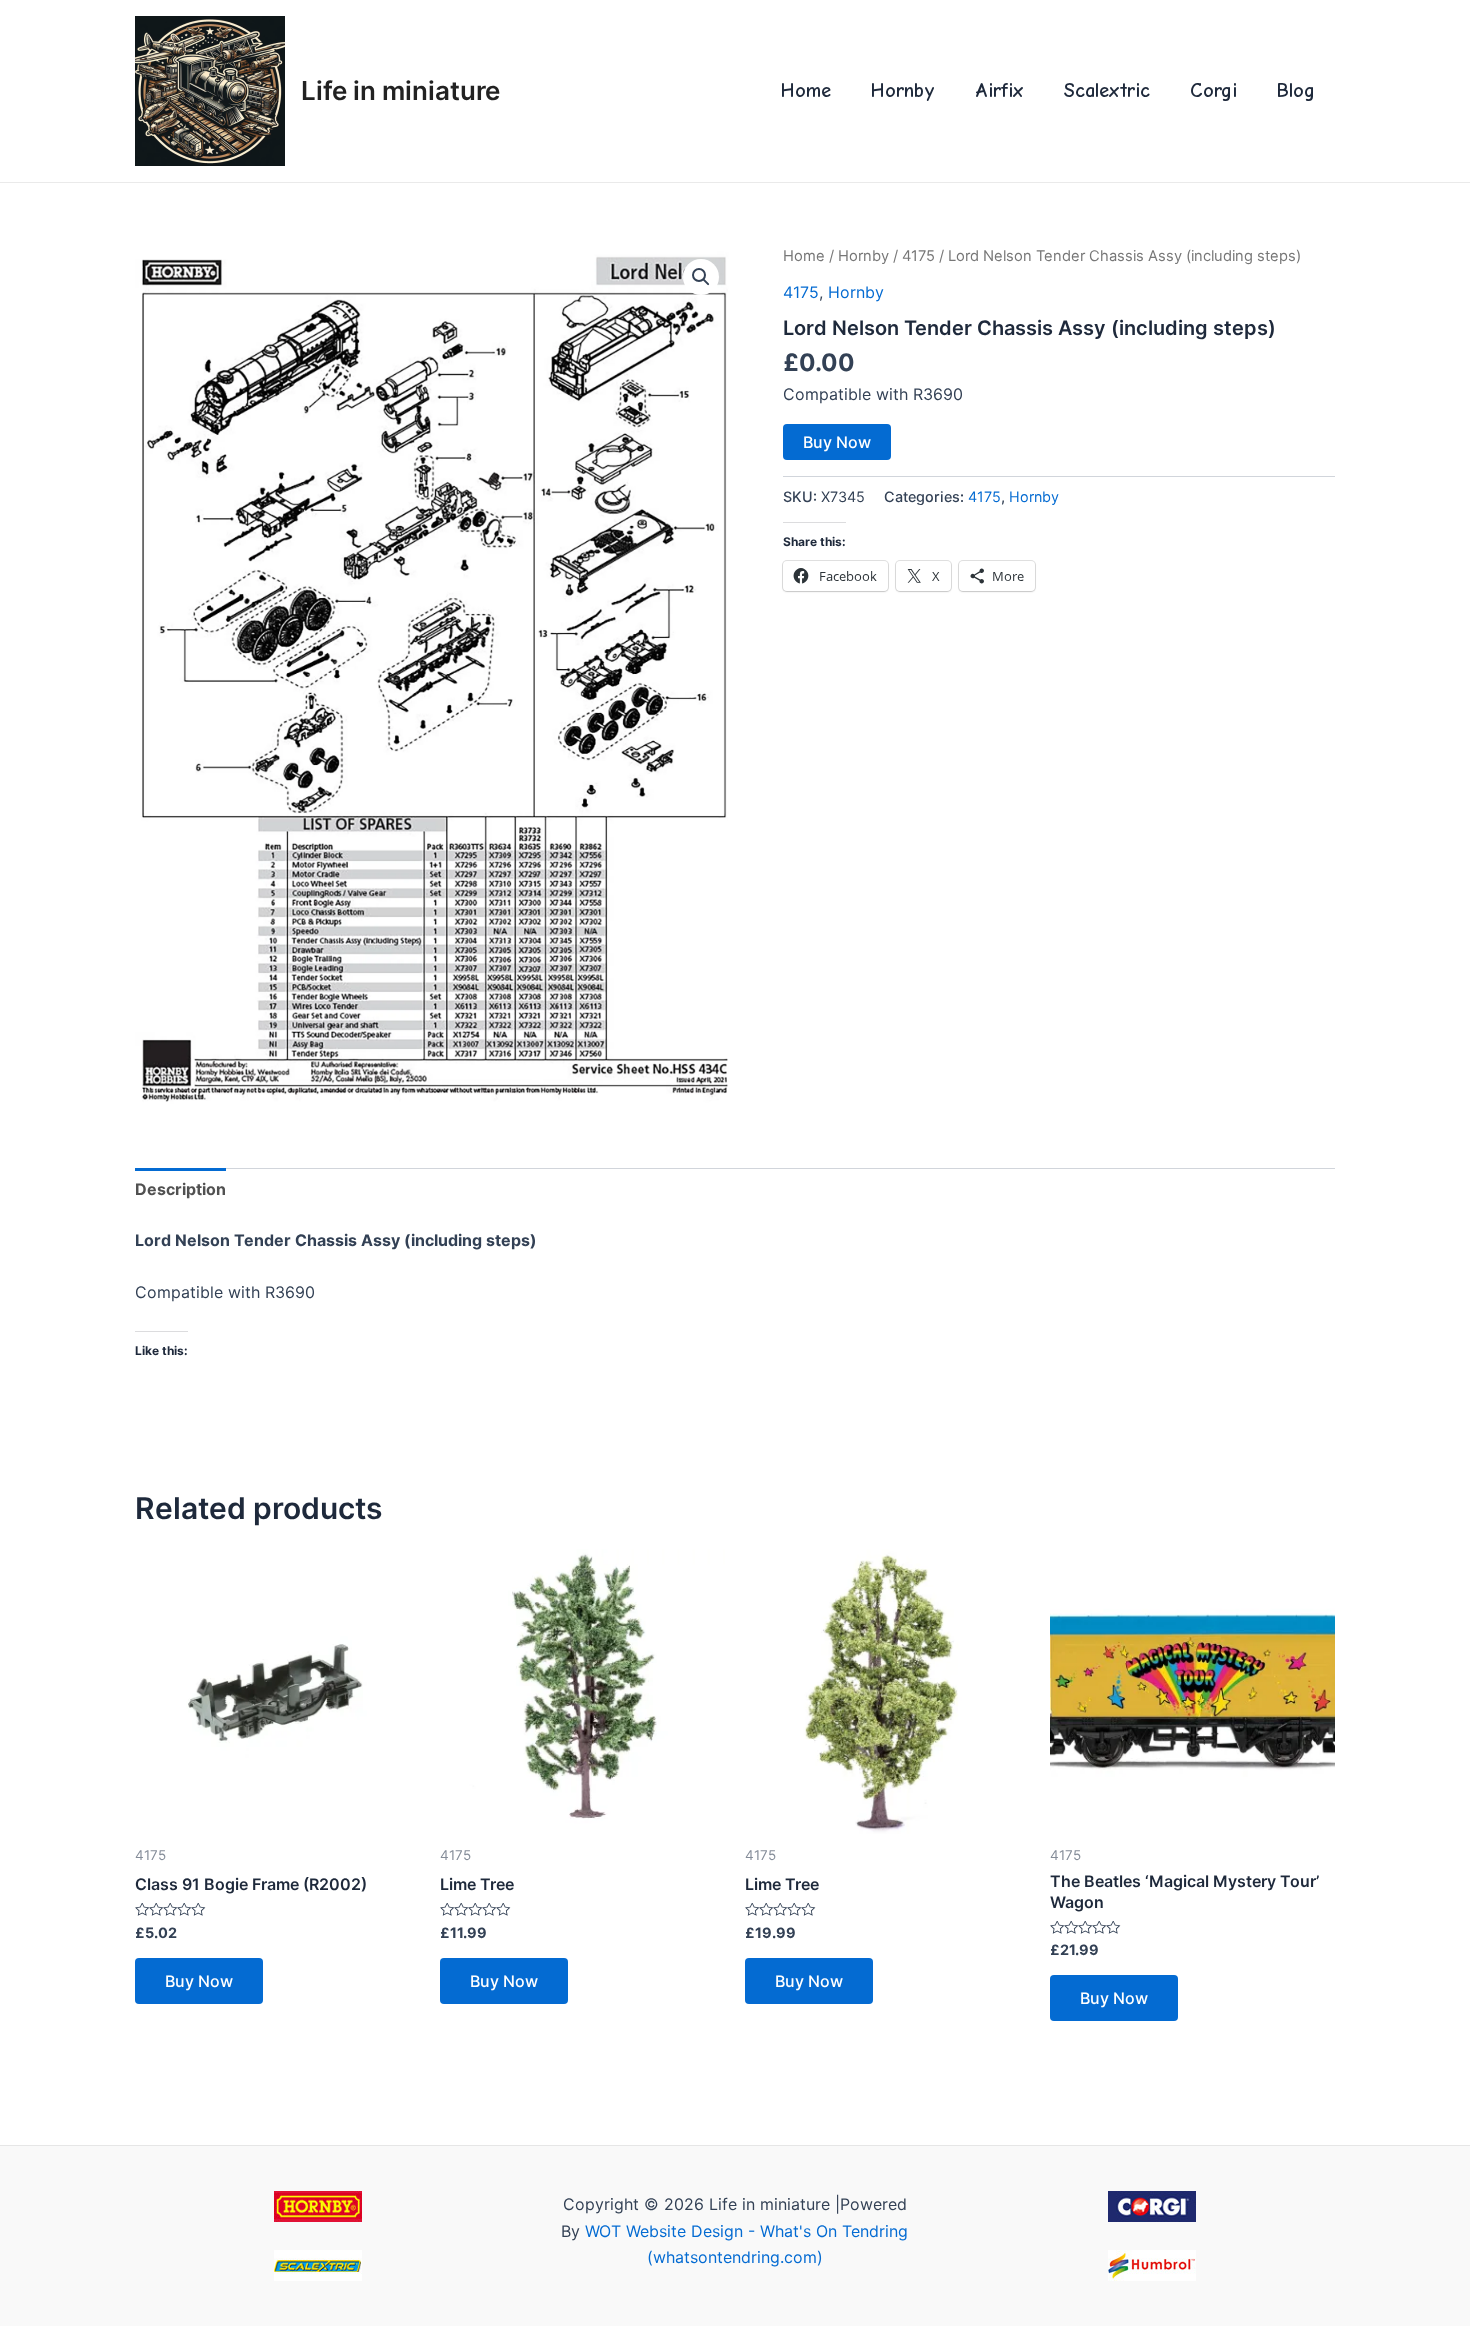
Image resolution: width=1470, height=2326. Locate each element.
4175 (918, 256)
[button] (701, 277)
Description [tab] (180, 1189)
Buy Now (837, 442)
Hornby (903, 90)
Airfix (999, 90)
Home (806, 90)
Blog (1296, 90)
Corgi (1213, 90)
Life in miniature (400, 90)
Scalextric (1107, 90)
